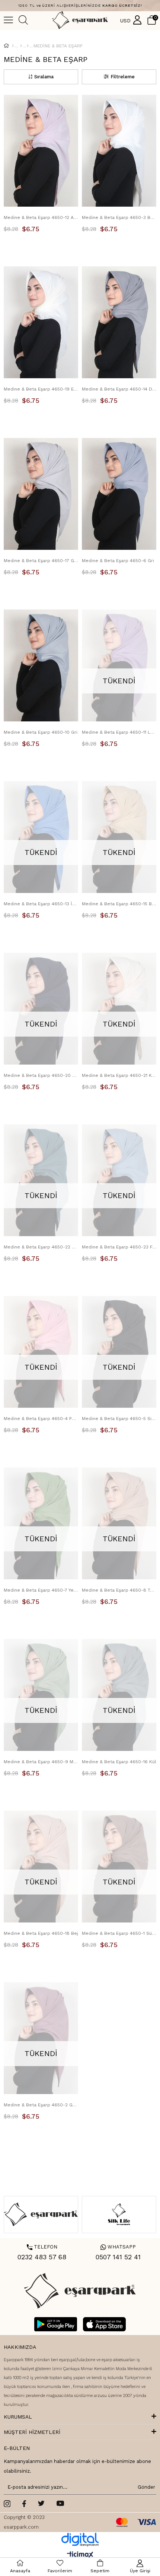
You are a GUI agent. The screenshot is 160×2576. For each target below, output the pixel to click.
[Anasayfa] (13, 46)
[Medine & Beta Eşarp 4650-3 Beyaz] (119, 151)
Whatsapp (118, 2247)
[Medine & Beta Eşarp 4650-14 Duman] (119, 322)
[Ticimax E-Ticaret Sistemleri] (80, 2555)
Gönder (145, 2487)
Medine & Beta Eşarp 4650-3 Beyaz (119, 217)
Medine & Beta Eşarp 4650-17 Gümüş (41, 561)
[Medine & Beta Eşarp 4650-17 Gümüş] (41, 494)
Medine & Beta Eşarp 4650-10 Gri (41, 732)
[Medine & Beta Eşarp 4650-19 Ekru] (41, 322)
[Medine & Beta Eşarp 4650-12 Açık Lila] (41, 151)
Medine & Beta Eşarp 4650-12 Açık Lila (41, 217)
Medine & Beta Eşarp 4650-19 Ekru (41, 389)
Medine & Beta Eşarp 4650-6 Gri (118, 561)
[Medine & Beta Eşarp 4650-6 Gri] (119, 494)
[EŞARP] (21, 46)
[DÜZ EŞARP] (28, 46)
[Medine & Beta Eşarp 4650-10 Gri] (41, 665)
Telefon (42, 2247)
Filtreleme (123, 77)
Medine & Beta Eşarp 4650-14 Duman (119, 389)
